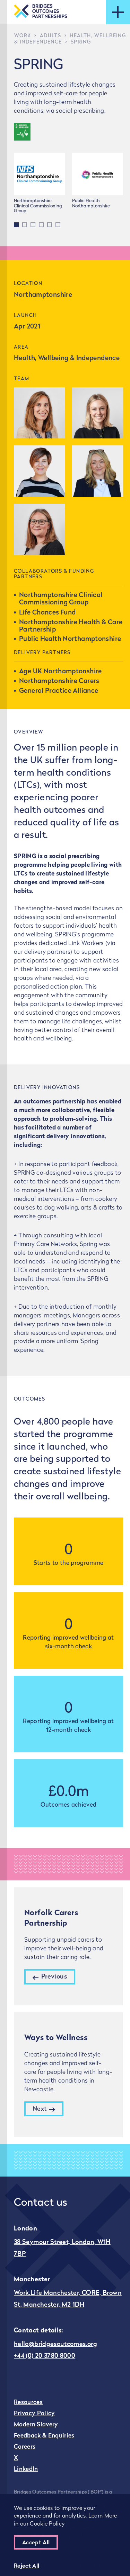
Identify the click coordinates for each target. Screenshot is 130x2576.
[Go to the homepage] (41, 12)
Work (23, 36)
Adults (50, 36)
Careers (25, 2447)
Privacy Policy (34, 2414)
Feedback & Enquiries (44, 2436)
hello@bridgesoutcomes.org (55, 2345)
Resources (28, 2403)
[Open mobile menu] (118, 12)
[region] (65, 2535)
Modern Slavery (36, 2425)
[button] (16, 225)
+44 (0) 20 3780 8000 (45, 2356)
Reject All (27, 2566)
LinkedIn (26, 2469)
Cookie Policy (47, 2524)
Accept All (36, 2543)
